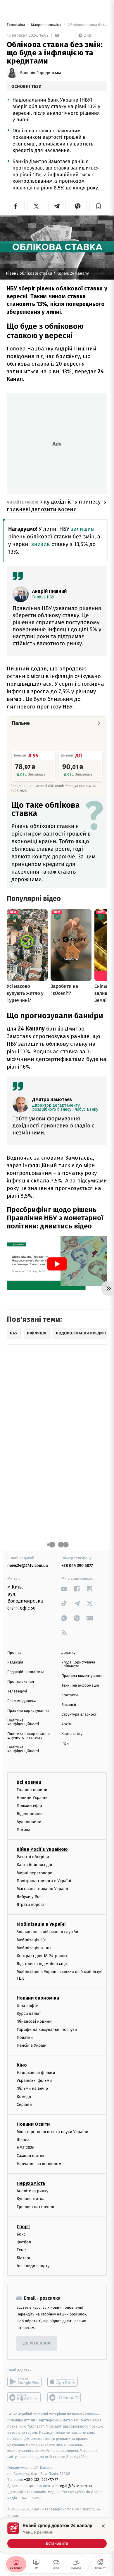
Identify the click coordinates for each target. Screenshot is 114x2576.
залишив (82, 529)
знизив (41, 544)
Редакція (15, 1662)
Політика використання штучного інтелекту (28, 1736)
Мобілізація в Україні (41, 1924)
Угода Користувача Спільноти (78, 1664)
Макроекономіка (46, 25)
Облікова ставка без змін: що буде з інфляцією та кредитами (87, 25)
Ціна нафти (28, 2006)
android (24, 2382)
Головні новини (32, 1790)
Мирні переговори (34, 1873)
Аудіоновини (29, 1822)
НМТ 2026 (26, 2148)
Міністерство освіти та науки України (52, 2132)
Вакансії (69, 1705)
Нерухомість (31, 2183)
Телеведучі (17, 1691)
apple (64, 2382)
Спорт (23, 2226)
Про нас (14, 1653)
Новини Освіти (33, 2124)
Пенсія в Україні (32, 2045)
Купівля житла (31, 2199)
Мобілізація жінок (34, 1948)
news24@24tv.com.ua (28, 1566)
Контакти (70, 1695)
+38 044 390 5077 (77, 1566)
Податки (25, 2037)
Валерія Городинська (41, 73)
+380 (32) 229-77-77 (41, 2480)
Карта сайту (72, 1734)
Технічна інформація (80, 1686)
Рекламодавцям (21, 1701)
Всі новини (29, 1782)
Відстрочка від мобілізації (42, 1964)
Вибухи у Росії (30, 1897)
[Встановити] (57, 2535)
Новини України (32, 1798)
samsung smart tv (64, 2397)
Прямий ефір (29, 1806)
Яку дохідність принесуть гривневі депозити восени (56, 505)
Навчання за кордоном (39, 2164)
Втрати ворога (31, 1905)
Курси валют (29, 2013)
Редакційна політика (26, 1672)
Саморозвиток (31, 2156)
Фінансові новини (34, 2021)
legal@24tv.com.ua (75, 2486)
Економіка (16, 25)
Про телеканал (21, 1682)
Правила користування (28, 1711)
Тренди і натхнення (35, 2207)
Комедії (24, 2097)
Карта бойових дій (34, 1865)
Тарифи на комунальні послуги (47, 2029)
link (64, 1589)
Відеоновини (29, 1814)
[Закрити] (103, 2526)
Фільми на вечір (32, 2088)
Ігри (65, 1744)
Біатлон (24, 2258)
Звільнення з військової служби (47, 1932)
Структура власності (80, 1715)
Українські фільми (34, 2081)
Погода (24, 1830)
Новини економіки (38, 1998)
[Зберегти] (98, 206)
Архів (66, 1724)
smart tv (24, 2397)
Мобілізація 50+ (32, 1940)
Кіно (22, 2065)
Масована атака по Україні (42, 1889)
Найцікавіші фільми (36, 2073)
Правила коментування (82, 1676)
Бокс (21, 2234)
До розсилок (37, 2343)
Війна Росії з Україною (42, 1849)
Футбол (24, 2242)
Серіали (24, 2105)
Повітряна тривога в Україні (44, 1881)
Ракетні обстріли (33, 1857)
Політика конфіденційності (23, 1722)
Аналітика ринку (32, 2191)
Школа (23, 2140)
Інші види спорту (33, 2266)
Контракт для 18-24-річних (42, 1956)
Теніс (22, 2250)
